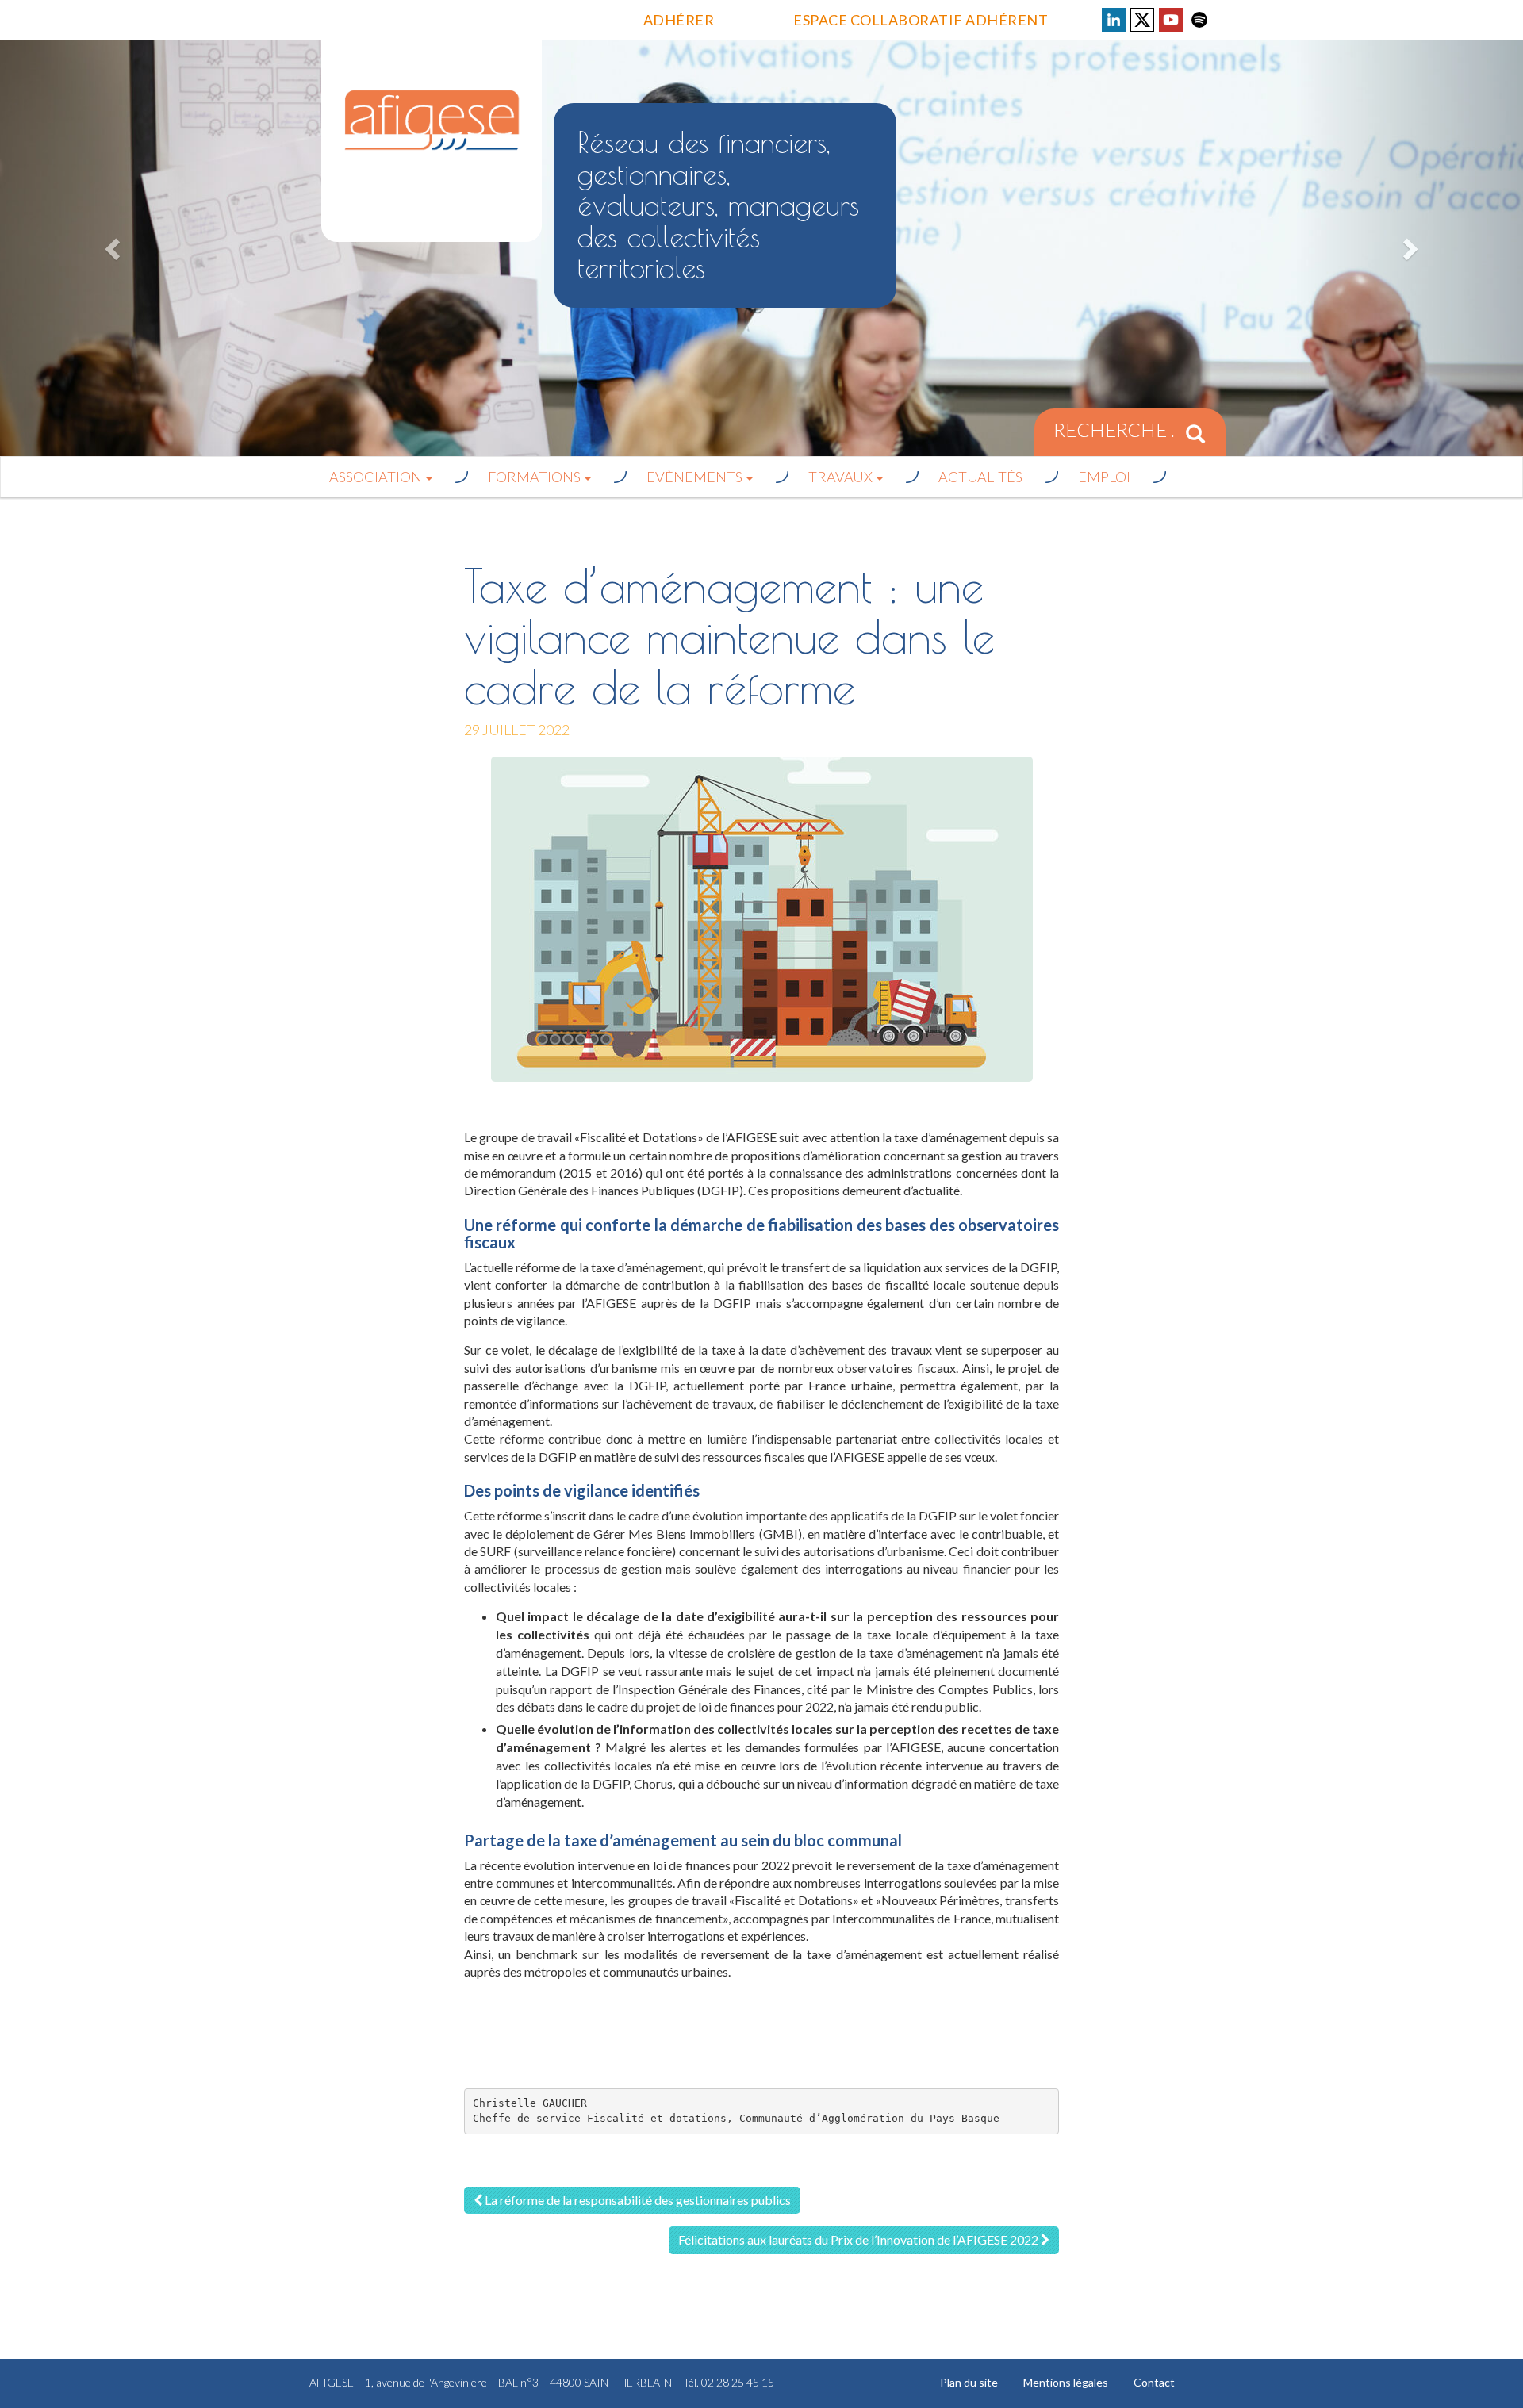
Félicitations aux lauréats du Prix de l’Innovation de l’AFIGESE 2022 (859, 2239)
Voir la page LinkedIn (1114, 20)
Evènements (696, 477)
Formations (535, 477)
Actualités (980, 477)
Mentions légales (1066, 2382)
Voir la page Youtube (1171, 20)
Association (377, 477)
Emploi (1104, 477)
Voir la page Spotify (1199, 20)
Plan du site (969, 2382)
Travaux (842, 477)
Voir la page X (1142, 20)
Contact (1154, 2382)
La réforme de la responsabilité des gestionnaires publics (637, 2200)
